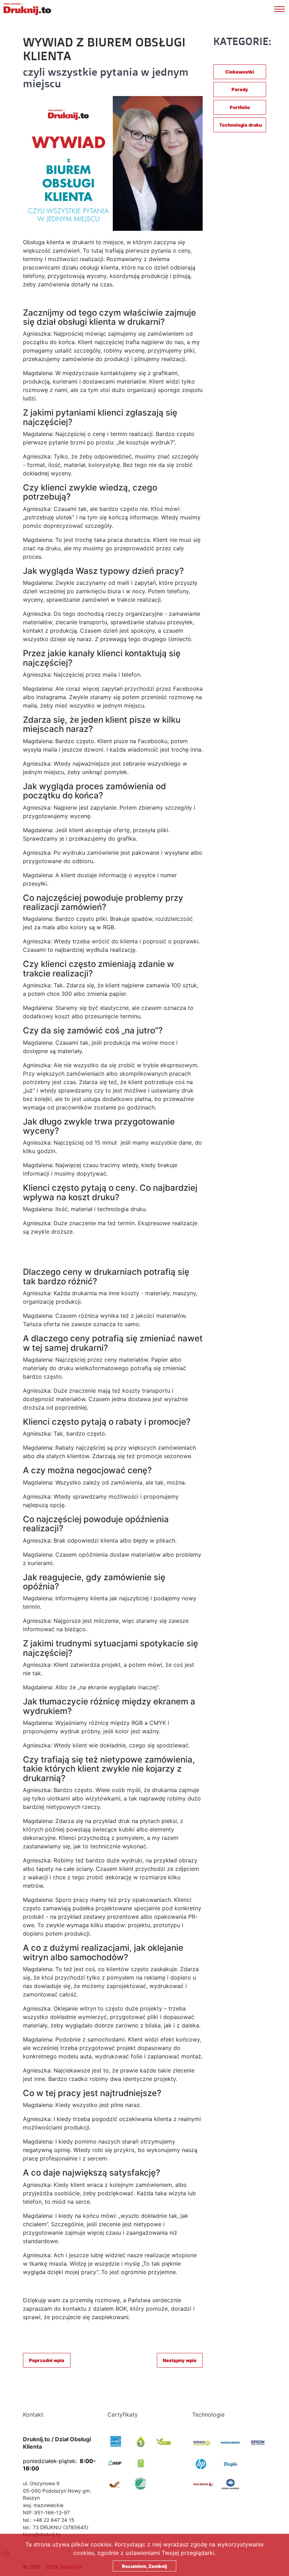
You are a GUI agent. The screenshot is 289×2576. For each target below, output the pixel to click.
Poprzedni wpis (47, 2360)
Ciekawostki (240, 72)
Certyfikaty (123, 2414)
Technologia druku (241, 125)
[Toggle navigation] (282, 8)
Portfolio (240, 107)
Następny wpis (180, 2360)
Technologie (208, 2414)
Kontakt (33, 2414)
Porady (240, 89)
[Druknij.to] (27, 9)
